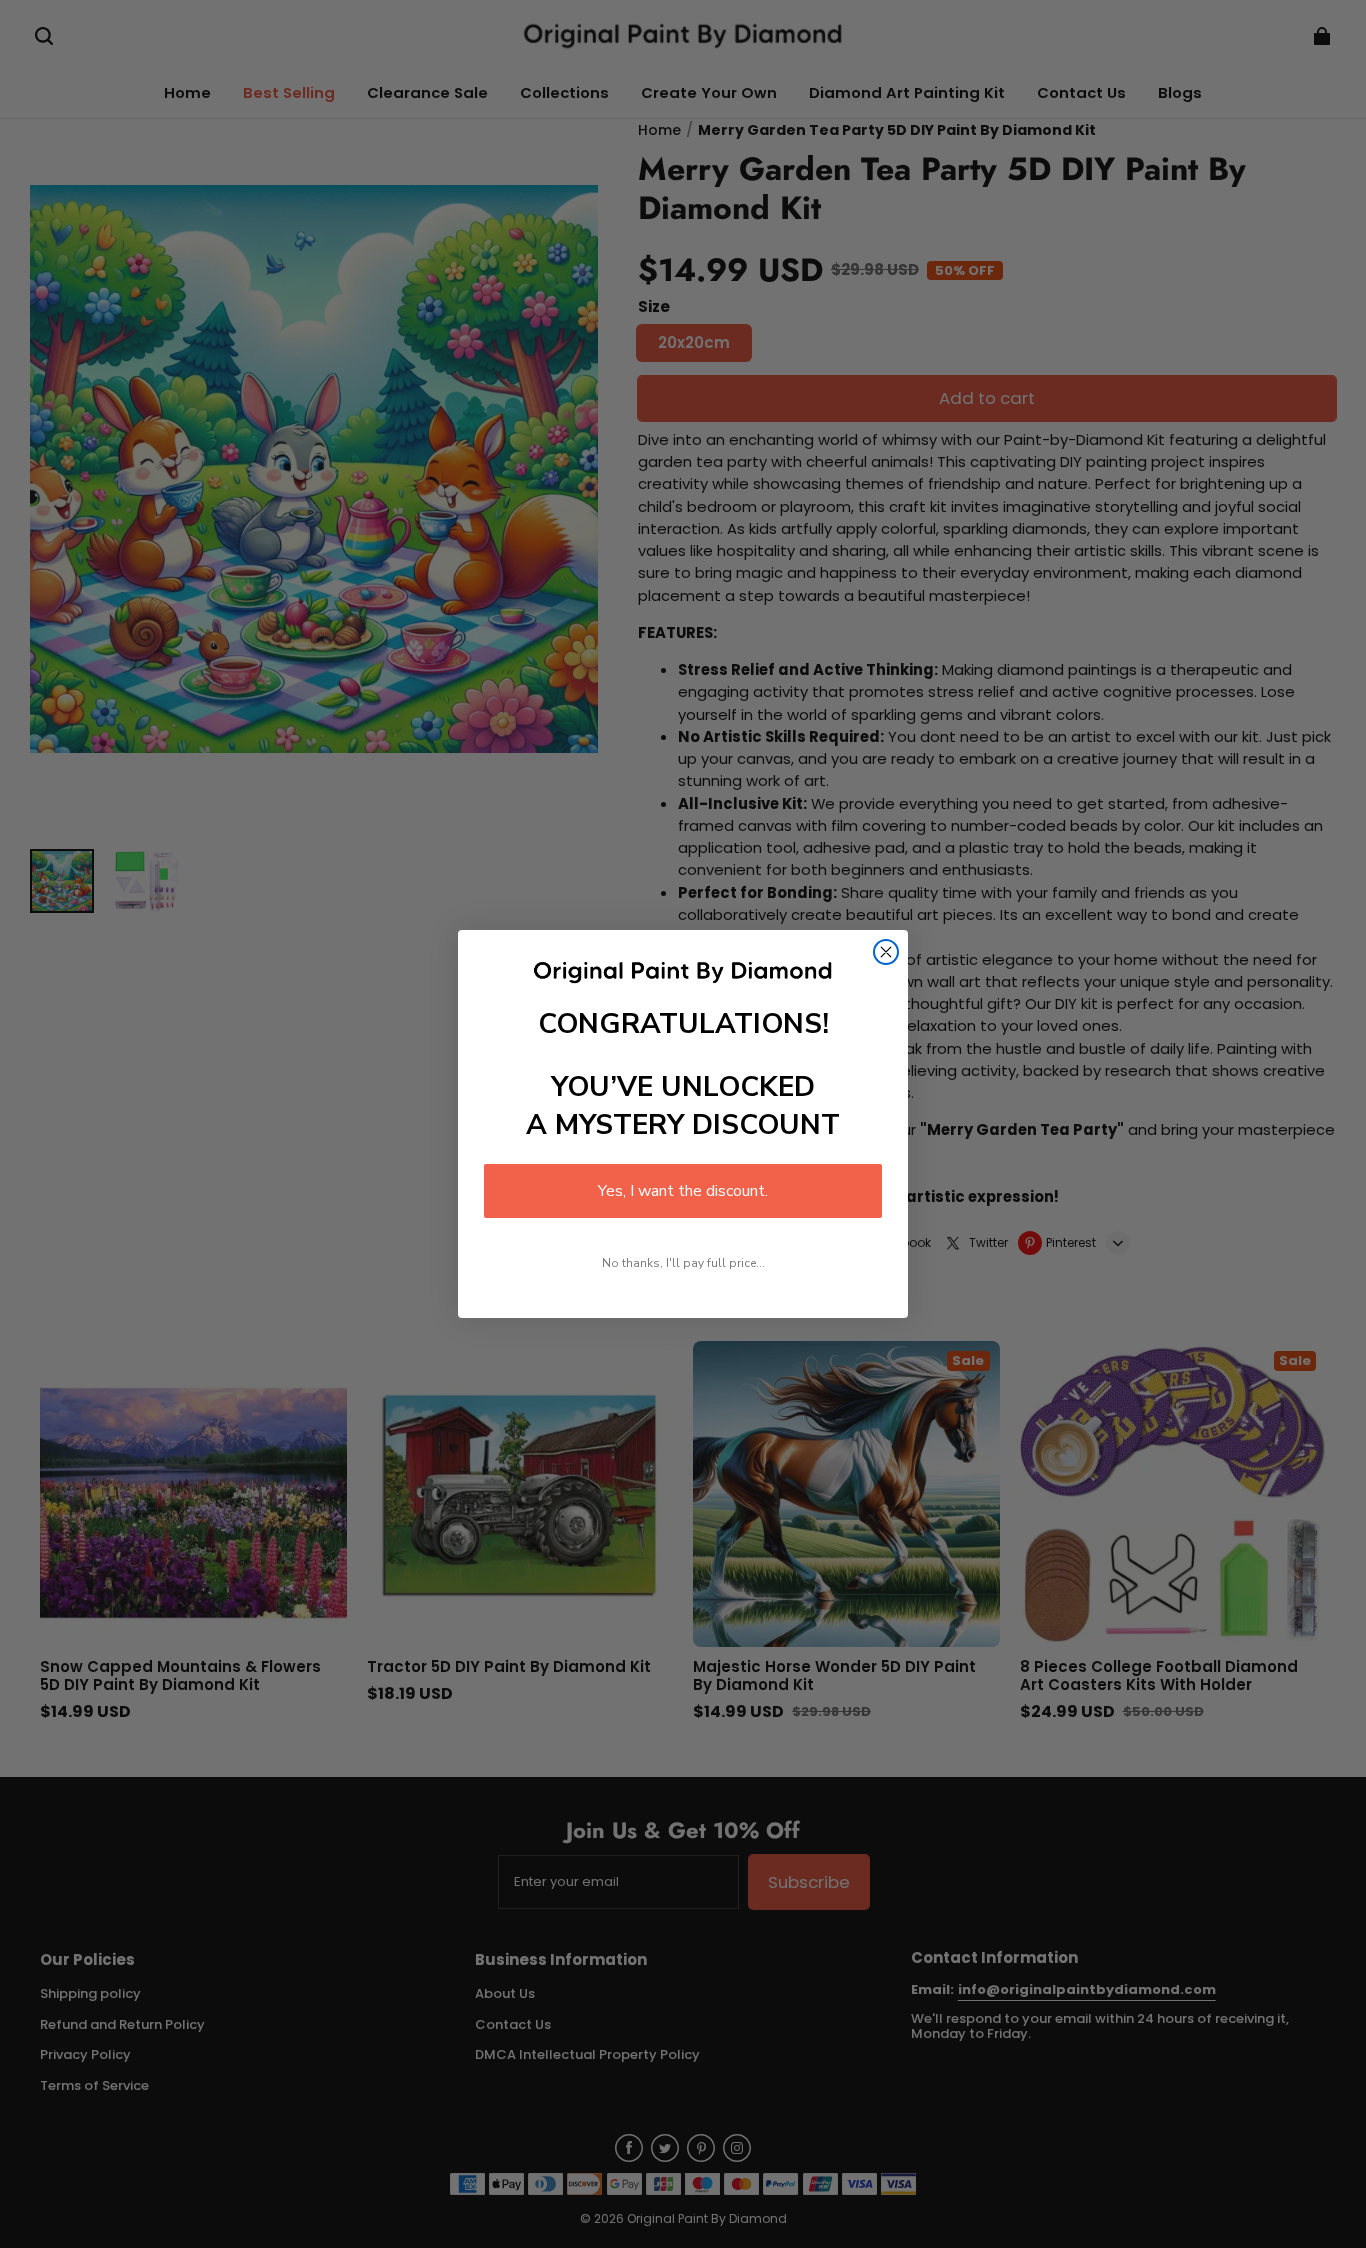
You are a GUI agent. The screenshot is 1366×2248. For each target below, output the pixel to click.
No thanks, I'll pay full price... (683, 1263)
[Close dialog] (886, 952)
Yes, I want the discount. (683, 1191)
